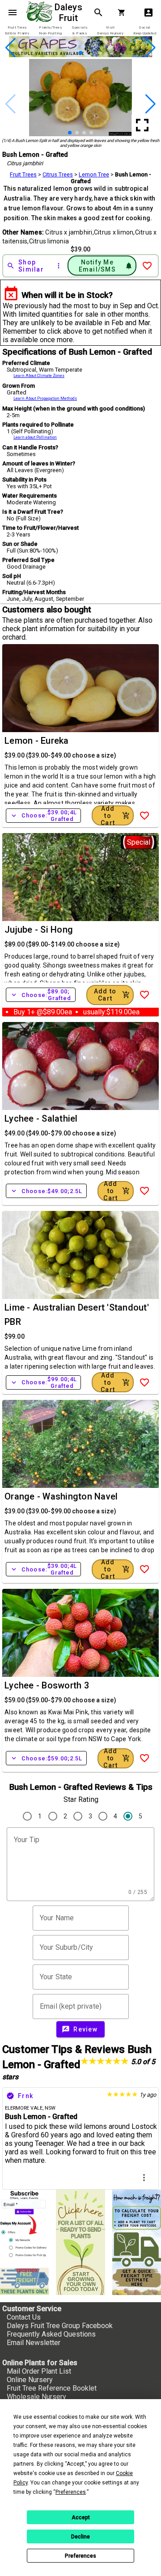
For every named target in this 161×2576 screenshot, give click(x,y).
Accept (81, 2517)
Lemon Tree (94, 174)
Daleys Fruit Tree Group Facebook (60, 2326)
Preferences (80, 2556)
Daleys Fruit (70, 13)
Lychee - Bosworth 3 (47, 1685)
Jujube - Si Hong (39, 930)
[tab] (17, 31)
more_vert (144, 2178)
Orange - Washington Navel (61, 1496)
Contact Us (24, 2317)
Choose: (43, 816)
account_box (148, 13)
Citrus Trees (58, 174)
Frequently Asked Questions (51, 2334)
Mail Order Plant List (39, 2371)
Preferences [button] (71, 2492)
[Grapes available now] (80, 55)
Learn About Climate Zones (39, 376)
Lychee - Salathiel (41, 1118)
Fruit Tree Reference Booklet (52, 2388)
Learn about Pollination (35, 437)
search (98, 13)
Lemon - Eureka (37, 741)
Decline (80, 2537)
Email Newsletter (34, 2343)
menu (13, 13)
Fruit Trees (23, 174)
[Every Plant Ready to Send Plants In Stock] (80, 2242)
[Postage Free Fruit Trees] (24, 2281)
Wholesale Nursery (36, 2397)
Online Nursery (30, 2380)
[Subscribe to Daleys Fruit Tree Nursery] (24, 2225)
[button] (66, 53)
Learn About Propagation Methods (45, 398)
